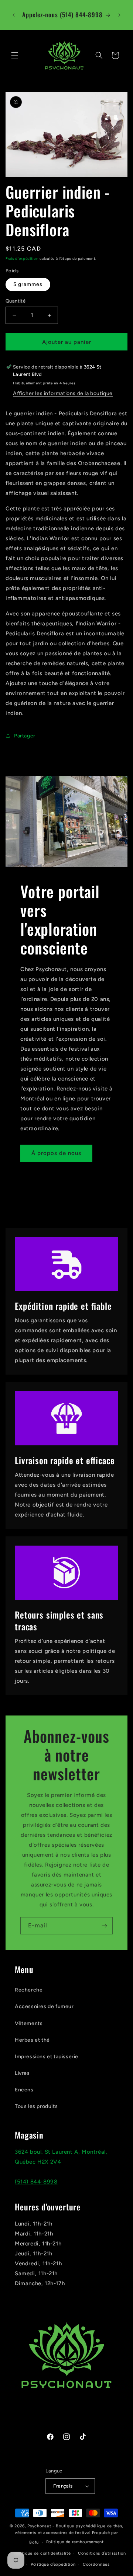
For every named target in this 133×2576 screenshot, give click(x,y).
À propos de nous (56, 1153)
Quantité (16, 301)
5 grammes (28, 284)
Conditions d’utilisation (102, 2553)
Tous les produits (36, 2106)
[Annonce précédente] (14, 15)
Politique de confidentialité (43, 2553)
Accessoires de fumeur (44, 2006)
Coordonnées (96, 2564)
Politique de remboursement (75, 2542)
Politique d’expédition (53, 2564)
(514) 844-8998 (36, 2182)
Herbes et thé (32, 2040)
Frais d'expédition (22, 259)
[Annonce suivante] (119, 15)
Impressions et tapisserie (47, 2057)
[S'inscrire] (104, 1926)
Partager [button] (25, 736)
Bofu (34, 2542)
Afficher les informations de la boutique (63, 393)
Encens (24, 2090)
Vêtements (29, 2023)
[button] (15, 55)
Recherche (29, 1990)
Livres (22, 2073)
